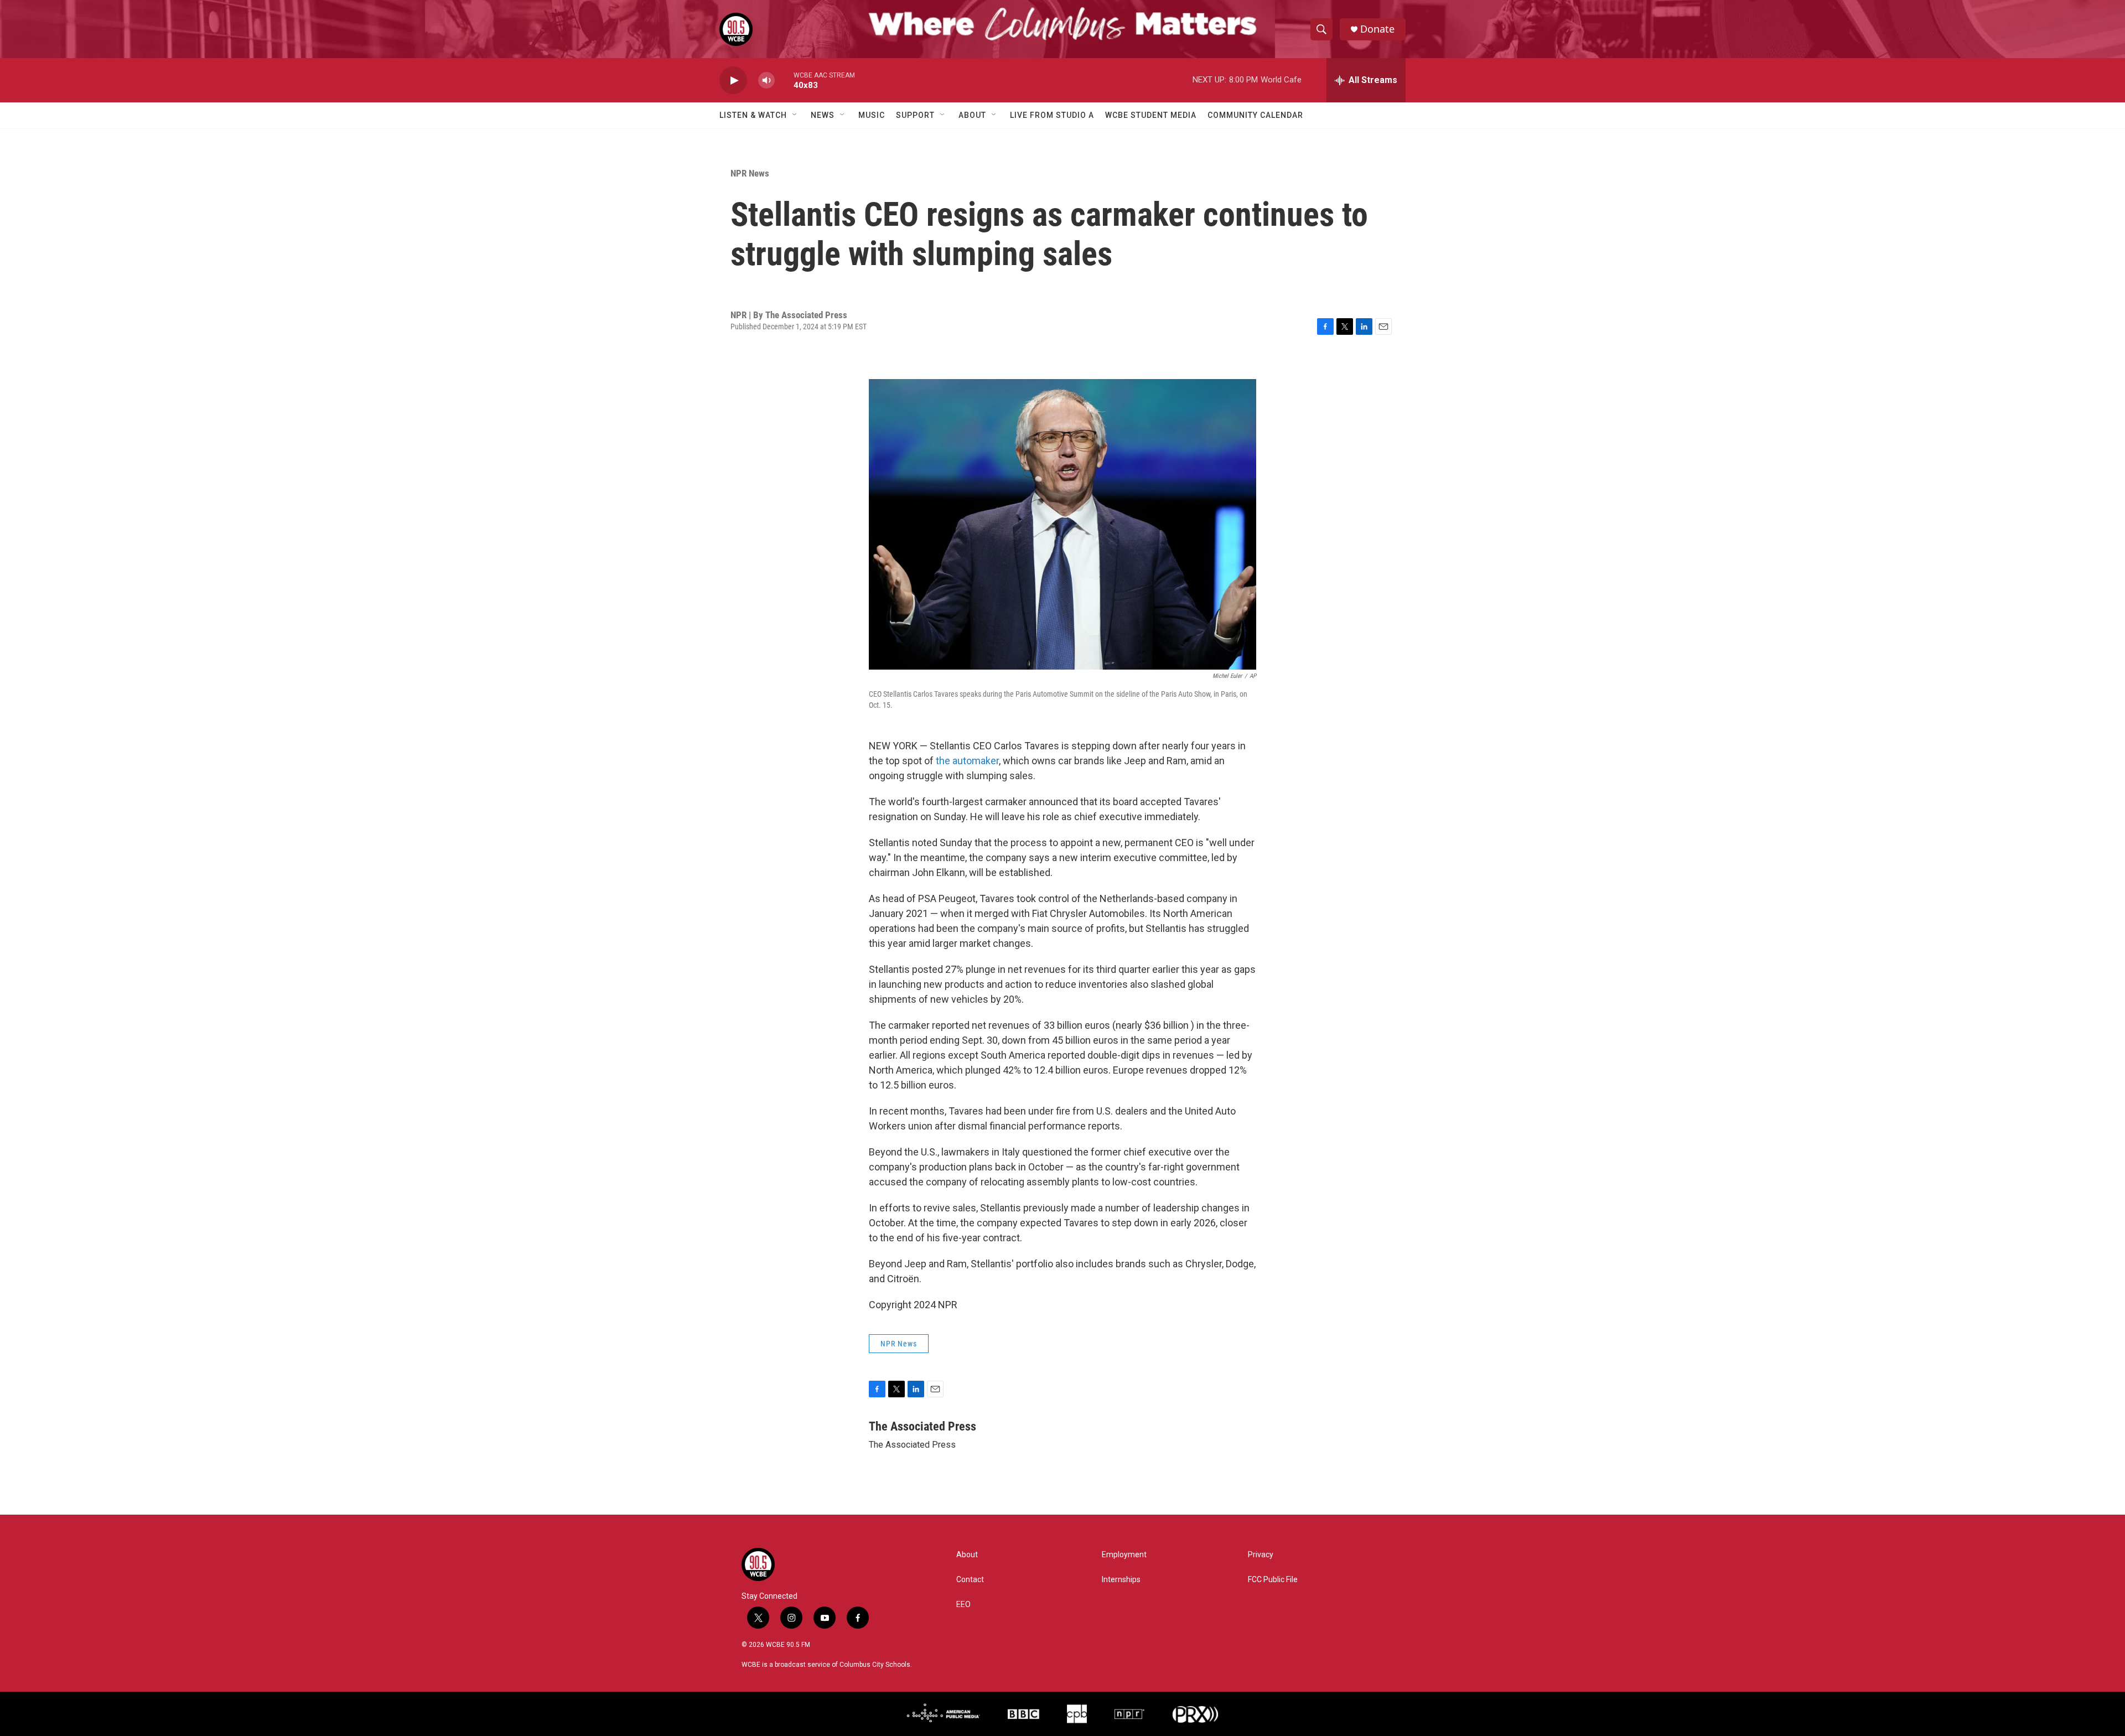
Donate (1377, 29)
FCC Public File (1273, 1580)
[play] (733, 81)
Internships (1121, 1580)
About (972, 115)
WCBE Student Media (1151, 115)
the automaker (967, 761)
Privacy (1261, 1555)
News (823, 115)
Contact (970, 1580)
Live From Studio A (1052, 115)
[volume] (766, 81)
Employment (1124, 1555)
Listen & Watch (753, 115)
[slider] (784, 80)
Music (872, 115)
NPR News (750, 173)
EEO (963, 1605)
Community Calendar (1255, 115)
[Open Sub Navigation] (795, 115)
